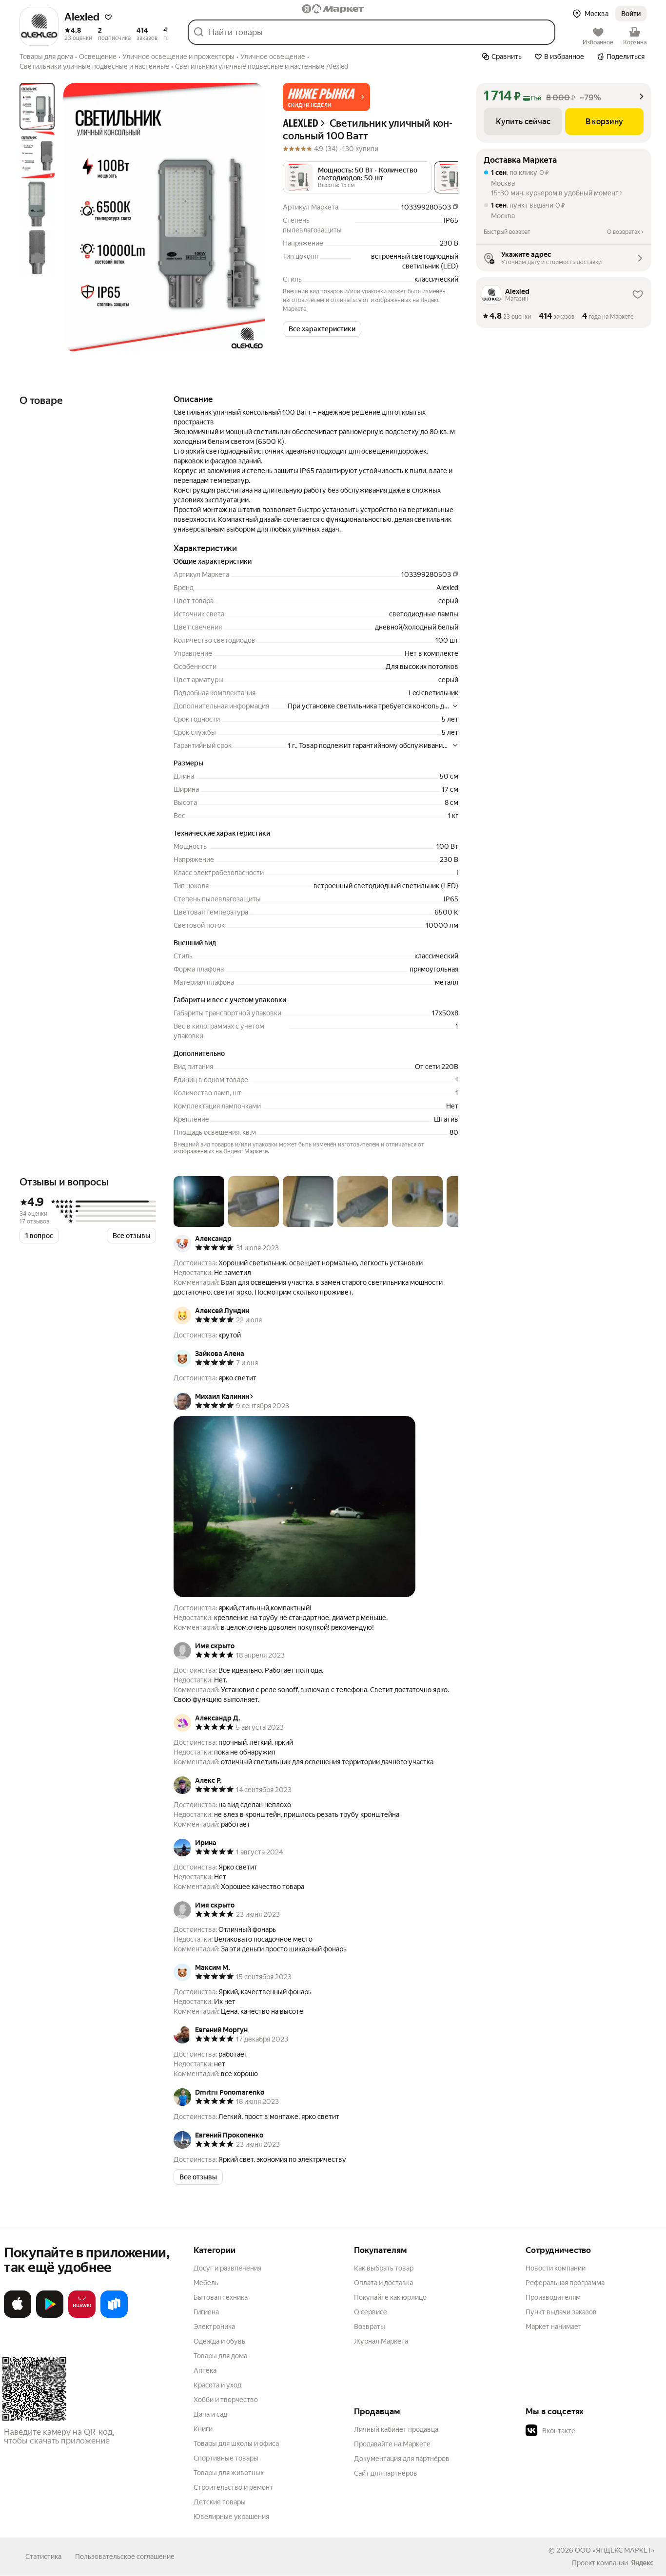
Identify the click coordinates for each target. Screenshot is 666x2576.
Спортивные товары (226, 2458)
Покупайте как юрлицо (390, 2297)
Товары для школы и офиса (236, 2443)
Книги (203, 2429)
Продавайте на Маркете (392, 2444)
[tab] (37, 106)
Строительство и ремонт (233, 2487)
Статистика (43, 2557)
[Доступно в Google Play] (50, 2316)
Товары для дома (220, 2356)
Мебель (206, 2283)
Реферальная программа (565, 2283)
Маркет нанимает (554, 2327)
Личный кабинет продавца (396, 2429)
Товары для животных (229, 2473)
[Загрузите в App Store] (18, 2316)
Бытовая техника (221, 2297)
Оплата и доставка (383, 2283)
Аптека (205, 2370)
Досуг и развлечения (227, 2268)
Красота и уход (217, 2385)
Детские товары (220, 2502)
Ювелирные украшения (231, 2517)
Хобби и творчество (226, 2400)
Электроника (214, 2327)
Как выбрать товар (384, 2268)
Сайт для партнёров (386, 2473)
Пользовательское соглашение (125, 2557)
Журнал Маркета (381, 2341)
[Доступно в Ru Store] (114, 2316)
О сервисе (371, 2312)
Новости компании (556, 2268)
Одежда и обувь (219, 2341)
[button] (108, 17)
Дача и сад (210, 2414)
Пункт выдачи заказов (561, 2312)
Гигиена (206, 2312)
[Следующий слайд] (250, 217)
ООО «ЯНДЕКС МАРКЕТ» (615, 2550)
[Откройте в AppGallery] (82, 2316)
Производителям (553, 2297)
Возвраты (370, 2327)
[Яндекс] (642, 2563)
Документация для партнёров (402, 2459)
